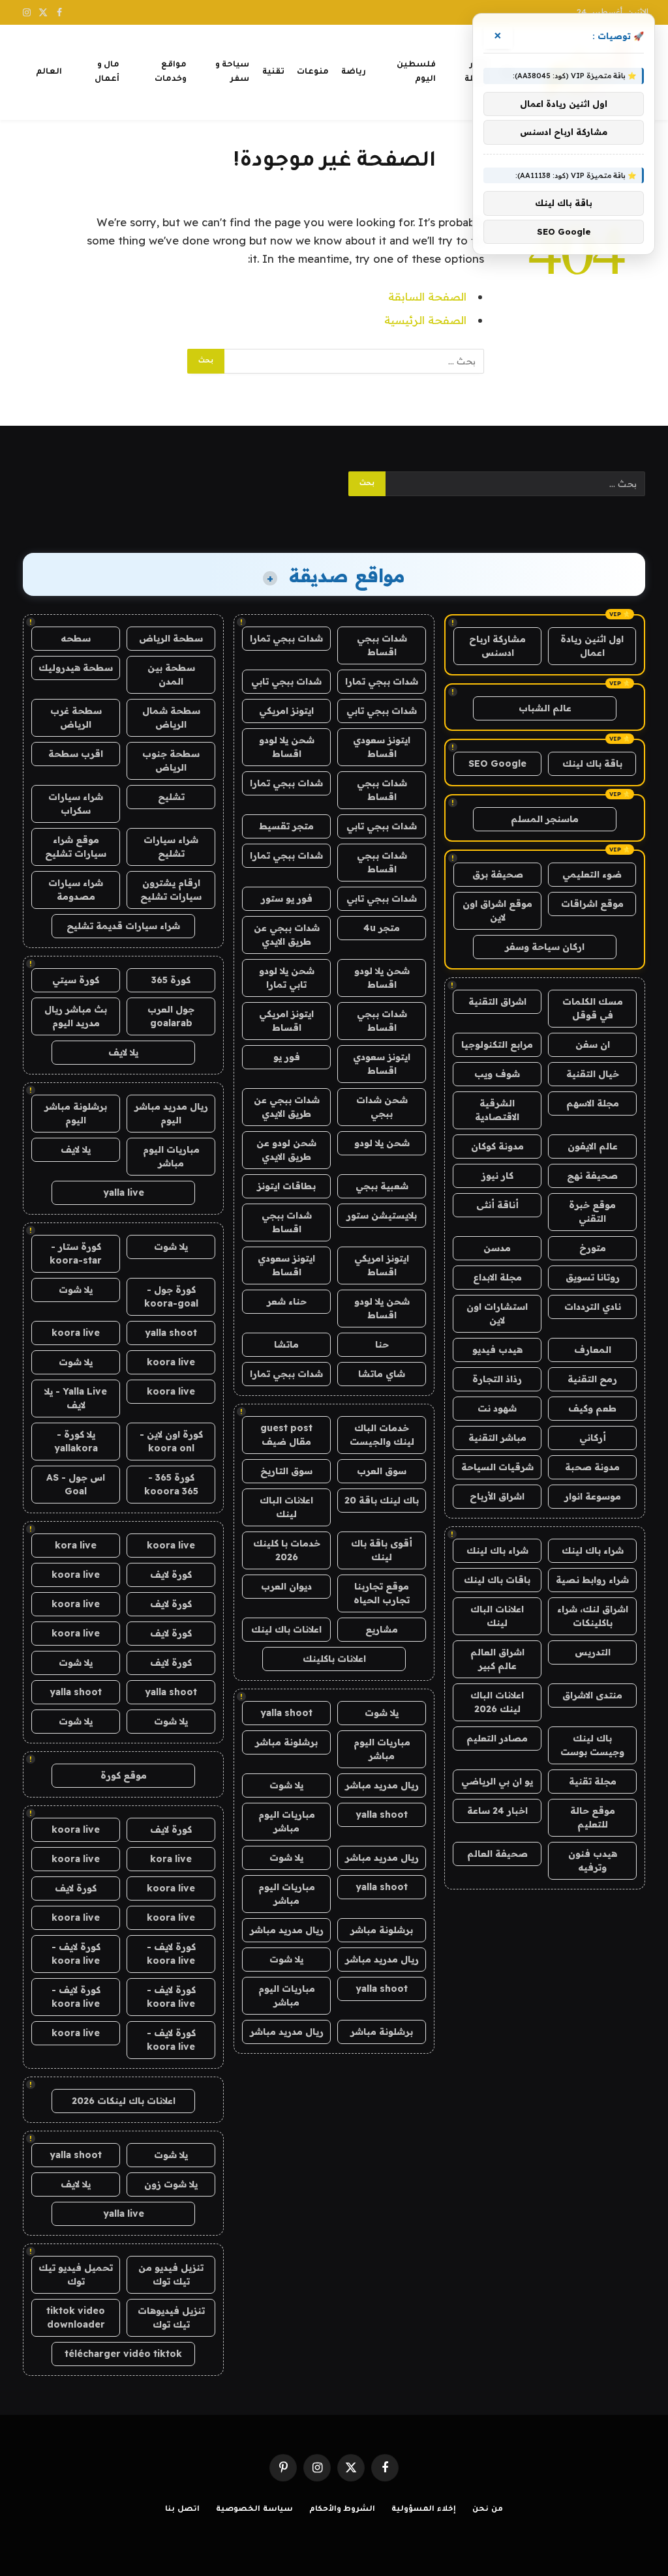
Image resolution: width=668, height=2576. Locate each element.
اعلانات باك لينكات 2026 (124, 2101)
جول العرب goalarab (171, 1016)
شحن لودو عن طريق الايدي (286, 1150)
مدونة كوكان (497, 1146)
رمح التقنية (592, 1379)
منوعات (313, 72)
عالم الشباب (545, 708)
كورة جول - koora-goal (171, 1296)
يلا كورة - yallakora (76, 1441)
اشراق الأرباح (497, 1496)
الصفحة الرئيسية (425, 320)
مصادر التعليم (497, 1738)
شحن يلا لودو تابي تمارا (287, 978)
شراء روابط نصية (592, 1580)
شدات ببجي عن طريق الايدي (287, 935)
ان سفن (593, 1044)
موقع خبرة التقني (592, 1212)
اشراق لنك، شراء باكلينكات (593, 1616)
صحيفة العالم (497, 1854)
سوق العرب (382, 1471)
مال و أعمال (107, 72)
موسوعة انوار (593, 1496)
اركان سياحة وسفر (545, 947)
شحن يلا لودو (382, 1143)
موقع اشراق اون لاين (497, 910)
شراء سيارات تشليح (171, 847)
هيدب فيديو (497, 1350)
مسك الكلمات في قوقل (593, 1008)
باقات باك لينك (497, 1580)
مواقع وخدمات (171, 72)
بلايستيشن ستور (382, 1215)
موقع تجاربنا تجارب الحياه (382, 1593)
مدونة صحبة (592, 1467)
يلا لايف (123, 1052)
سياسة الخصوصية (254, 2510)
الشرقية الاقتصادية (497, 1110)
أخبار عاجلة (476, 72)
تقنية (273, 72)
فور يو (287, 1057)
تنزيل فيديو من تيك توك (171, 2274)
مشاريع (382, 1629)
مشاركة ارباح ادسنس (497, 646)
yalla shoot (286, 1713)
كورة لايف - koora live (171, 1954)
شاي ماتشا (382, 1374)
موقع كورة (124, 1775)
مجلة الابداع (497, 1277)
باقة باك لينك (592, 763)
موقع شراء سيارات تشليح (76, 847)
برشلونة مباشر (286, 1742)
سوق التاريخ (286, 1471)
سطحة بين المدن (171, 674)
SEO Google (497, 763)
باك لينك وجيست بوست (592, 1745)
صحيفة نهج (592, 1176)
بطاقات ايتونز (286, 1186)
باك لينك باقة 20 (382, 1500)
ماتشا (286, 1344)
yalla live (124, 1192)
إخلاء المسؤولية (424, 2510)
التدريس (593, 1652)
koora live (76, 1333)
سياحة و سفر (232, 72)
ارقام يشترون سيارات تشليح (171, 890)
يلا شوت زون (171, 2184)
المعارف (593, 1350)
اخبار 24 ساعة (497, 1811)
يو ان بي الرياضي (497, 1781)
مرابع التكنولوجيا (497, 1044)
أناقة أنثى (497, 1205)
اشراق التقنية (497, 1001)
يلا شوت (382, 1713)
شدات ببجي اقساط (382, 645)
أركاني (593, 1438)
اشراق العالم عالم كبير (497, 1659)
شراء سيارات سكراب (76, 804)
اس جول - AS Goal (76, 1484)
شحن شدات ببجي (382, 1107)
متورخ (593, 1248)
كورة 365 (171, 980)
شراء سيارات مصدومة (76, 890)
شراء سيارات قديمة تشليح (123, 926)
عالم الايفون (593, 1146)
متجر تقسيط (286, 826)
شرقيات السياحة (497, 1467)
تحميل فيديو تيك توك (76, 2274)
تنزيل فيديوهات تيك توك (171, 2317)
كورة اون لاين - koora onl (171, 1441)
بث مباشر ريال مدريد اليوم (76, 1016)
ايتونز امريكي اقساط (286, 1021)
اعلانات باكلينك (334, 1659)
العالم (49, 72)
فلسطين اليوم (416, 72)
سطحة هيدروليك (76, 668)
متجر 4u (382, 928)
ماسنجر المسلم (545, 819)
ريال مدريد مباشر (382, 1785)
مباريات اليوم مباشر (382, 1749)
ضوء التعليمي (592, 874)
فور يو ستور (287, 898)
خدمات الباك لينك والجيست (382, 1435)
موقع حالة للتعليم (593, 1817)
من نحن (488, 2510)
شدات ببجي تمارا (286, 638)
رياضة (354, 72)
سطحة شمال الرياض (171, 718)
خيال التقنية (593, 1074)
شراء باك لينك (593, 1550)
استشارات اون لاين (497, 1313)
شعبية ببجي (382, 1186)
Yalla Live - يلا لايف (76, 1398)
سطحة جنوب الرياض (171, 761)
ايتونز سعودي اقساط (382, 747)
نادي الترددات (593, 1307)
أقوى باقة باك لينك (382, 1550)
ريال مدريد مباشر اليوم (171, 1113)
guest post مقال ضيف (286, 1435)
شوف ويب (497, 1074)
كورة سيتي (76, 980)
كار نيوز (497, 1176)
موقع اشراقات (592, 904)
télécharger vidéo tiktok (123, 2354)
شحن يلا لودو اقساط (287, 747)
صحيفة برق (498, 874)
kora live (76, 1545)
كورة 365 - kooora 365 (171, 1484)
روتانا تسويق (593, 1277)
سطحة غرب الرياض (76, 718)
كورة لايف (171, 1575)
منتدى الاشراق (592, 1695)
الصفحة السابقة (427, 296)
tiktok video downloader (76, 2317)
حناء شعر (287, 1301)
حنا (382, 1344)
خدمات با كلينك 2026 (287, 1550)
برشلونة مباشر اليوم (76, 1113)
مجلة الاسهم (593, 1103)
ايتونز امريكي (286, 711)
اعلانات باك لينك (286, 1629)
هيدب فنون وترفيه (593, 1860)
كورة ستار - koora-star (76, 1253)
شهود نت (497, 1408)
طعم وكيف (592, 1408)
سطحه (76, 638)
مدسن (497, 1248)
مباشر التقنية (497, 1438)
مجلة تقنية (593, 1781)
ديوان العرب (286, 1586)
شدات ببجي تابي (286, 681)
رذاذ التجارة (497, 1379)
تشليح (171, 797)
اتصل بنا (182, 2510)
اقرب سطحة (76, 754)
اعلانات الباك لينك (497, 1616)
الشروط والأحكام (342, 2510)
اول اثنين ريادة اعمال (592, 646)
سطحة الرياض (171, 638)
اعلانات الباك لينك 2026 (497, 1702)
